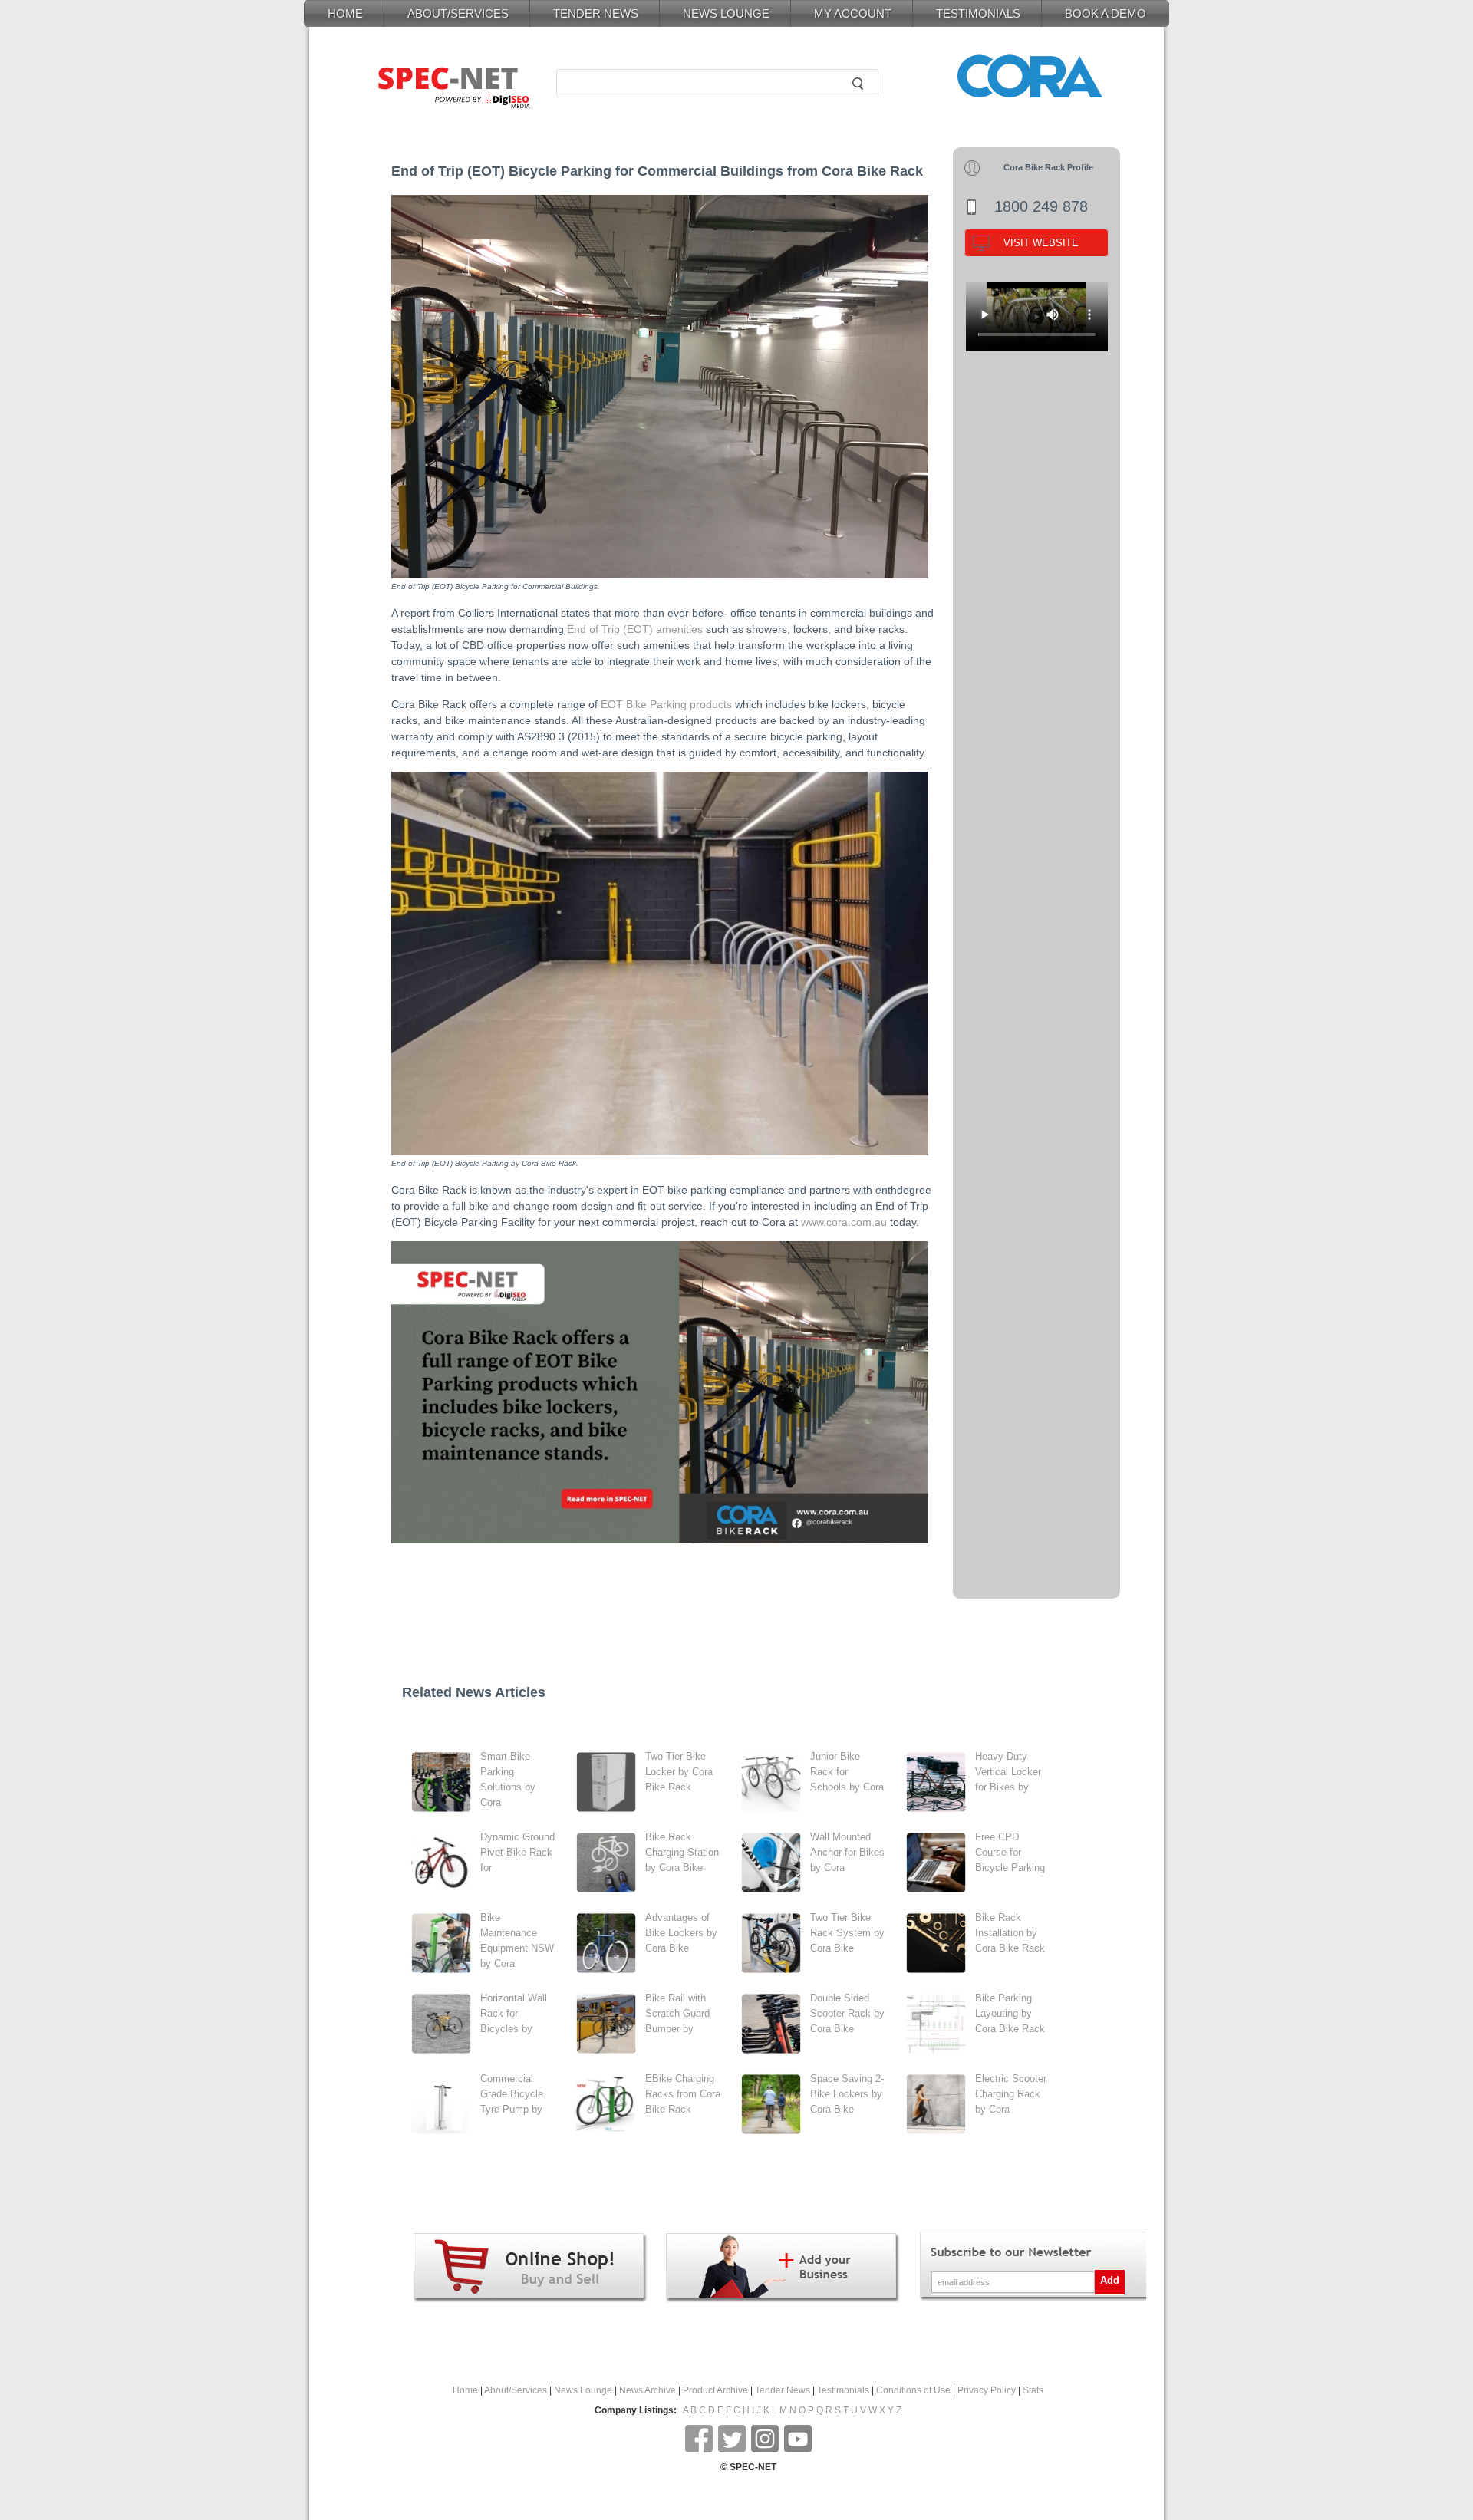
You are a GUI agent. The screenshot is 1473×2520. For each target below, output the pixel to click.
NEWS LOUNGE (726, 13)
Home (465, 2390)
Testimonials (843, 2390)
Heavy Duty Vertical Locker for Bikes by (1008, 1772)
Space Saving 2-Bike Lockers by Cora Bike (847, 2094)
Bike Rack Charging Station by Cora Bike (682, 1852)
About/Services (516, 2390)
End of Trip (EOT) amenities (635, 629)
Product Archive (715, 2390)
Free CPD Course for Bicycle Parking (1010, 1852)
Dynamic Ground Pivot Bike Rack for (517, 1852)
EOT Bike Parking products (666, 704)
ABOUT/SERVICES (458, 13)
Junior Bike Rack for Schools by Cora (847, 1772)
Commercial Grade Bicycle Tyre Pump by (512, 2094)
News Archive (648, 2390)
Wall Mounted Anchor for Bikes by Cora (847, 1852)
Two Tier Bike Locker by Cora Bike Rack (679, 1772)
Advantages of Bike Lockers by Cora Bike (681, 1933)
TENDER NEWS (596, 13)
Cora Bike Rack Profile (1048, 167)
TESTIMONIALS (978, 13)
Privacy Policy (987, 2390)
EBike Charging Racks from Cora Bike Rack (683, 2094)
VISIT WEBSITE (1041, 243)
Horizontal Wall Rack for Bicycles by (514, 2013)
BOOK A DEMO (1106, 13)
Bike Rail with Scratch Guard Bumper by (677, 2013)
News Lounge (583, 2390)
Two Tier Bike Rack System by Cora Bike (847, 1933)
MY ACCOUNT (853, 13)
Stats (1033, 2390)
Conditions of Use (913, 2390)
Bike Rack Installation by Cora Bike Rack (1010, 1933)
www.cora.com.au (844, 1222)
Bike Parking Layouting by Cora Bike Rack (1010, 2013)
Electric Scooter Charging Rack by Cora (1011, 2094)
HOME (345, 13)
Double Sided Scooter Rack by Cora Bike (847, 2013)
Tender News (783, 2390)
